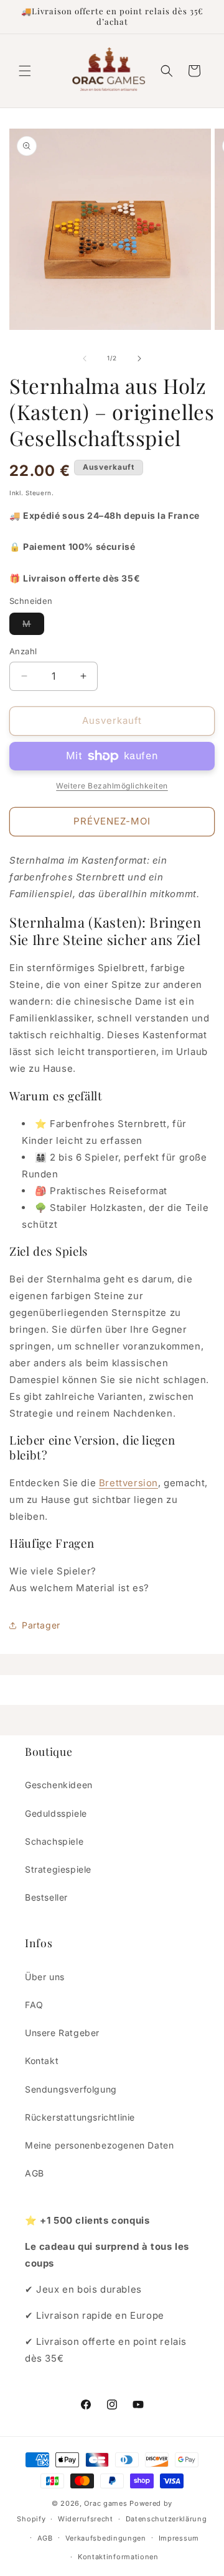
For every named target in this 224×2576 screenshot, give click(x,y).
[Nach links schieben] (85, 359)
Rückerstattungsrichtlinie (80, 2117)
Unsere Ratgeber (62, 2033)
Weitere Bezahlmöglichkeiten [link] (112, 786)
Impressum (179, 2538)
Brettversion (128, 1483)
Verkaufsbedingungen (106, 2538)
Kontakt (42, 2061)
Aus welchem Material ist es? (79, 1588)
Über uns (45, 1977)
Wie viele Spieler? (53, 1571)
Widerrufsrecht (86, 2519)
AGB (35, 2173)
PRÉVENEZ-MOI (112, 821)
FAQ (34, 2005)
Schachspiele (54, 1841)
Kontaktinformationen (118, 2557)
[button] (25, 71)
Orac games (105, 2503)
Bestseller (46, 1897)
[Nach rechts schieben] (139, 359)
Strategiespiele (58, 1869)
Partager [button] (41, 1625)
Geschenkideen (59, 1785)
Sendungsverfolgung (71, 2089)
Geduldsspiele (56, 1813)
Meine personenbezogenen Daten (99, 2145)
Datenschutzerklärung (166, 2519)
